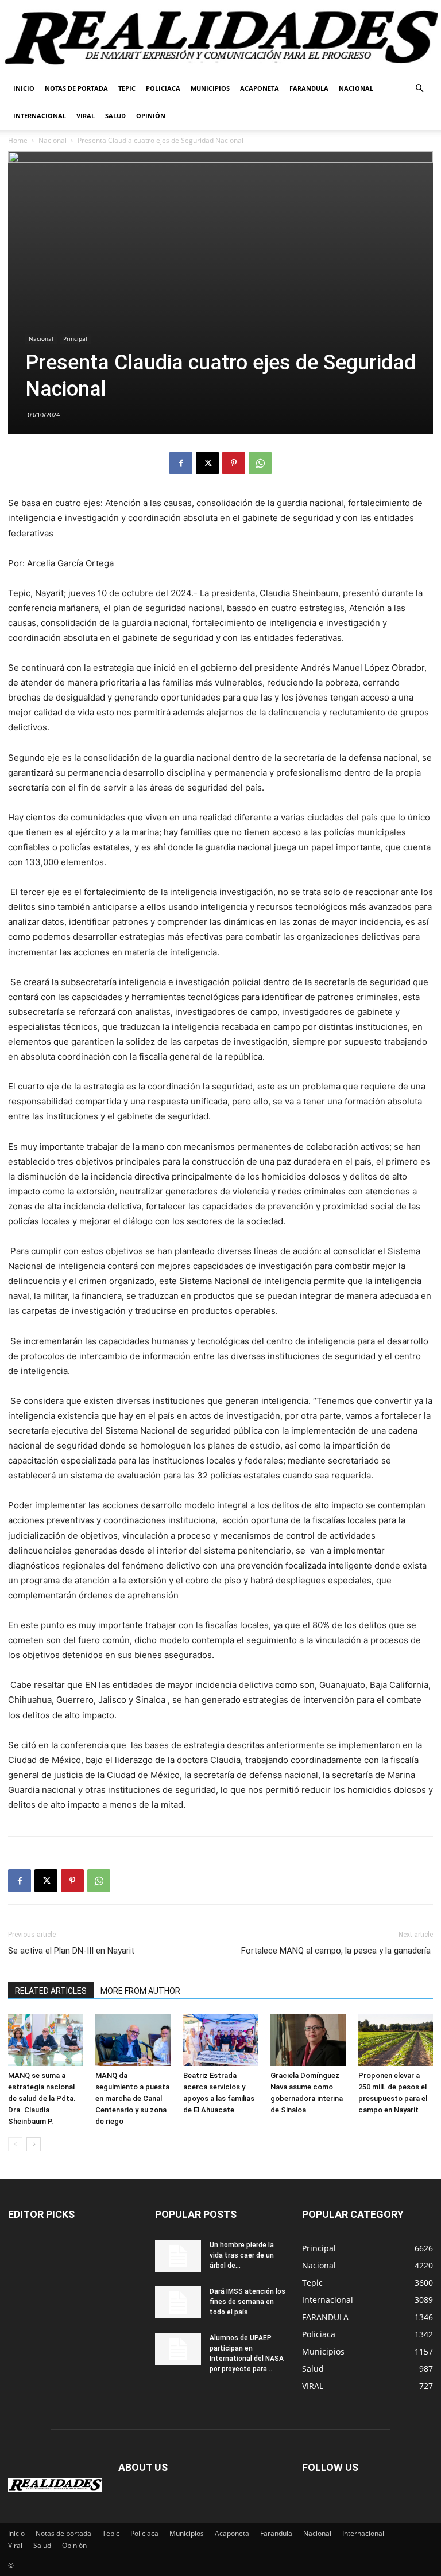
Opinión (151, 116)
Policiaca (163, 88)
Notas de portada (76, 88)
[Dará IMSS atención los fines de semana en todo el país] (178, 2302)
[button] (419, 89)
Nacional (356, 88)
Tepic (127, 88)
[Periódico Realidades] (220, 38)
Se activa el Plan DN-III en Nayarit (71, 1951)
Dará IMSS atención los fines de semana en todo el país (247, 2302)
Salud (115, 116)
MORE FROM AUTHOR (140, 1991)
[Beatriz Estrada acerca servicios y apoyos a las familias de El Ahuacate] (220, 2040)
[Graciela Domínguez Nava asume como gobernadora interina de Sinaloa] (308, 2040)
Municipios (210, 88)
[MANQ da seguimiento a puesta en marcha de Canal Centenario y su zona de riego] (133, 2040)
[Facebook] (181, 463)
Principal (75, 338)
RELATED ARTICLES (51, 1991)
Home (18, 140)
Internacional (40, 116)
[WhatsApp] (260, 463)
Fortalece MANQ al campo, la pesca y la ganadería (337, 1951)
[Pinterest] (234, 463)
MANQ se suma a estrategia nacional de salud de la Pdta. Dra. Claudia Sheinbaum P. (42, 2098)
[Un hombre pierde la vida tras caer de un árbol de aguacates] (178, 2256)
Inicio (24, 88)
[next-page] (34, 2144)
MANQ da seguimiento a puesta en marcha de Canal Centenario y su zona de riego (132, 2098)
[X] (207, 463)
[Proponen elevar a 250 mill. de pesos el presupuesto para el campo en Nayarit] (396, 2040)
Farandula (309, 88)
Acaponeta (260, 88)
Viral (86, 116)
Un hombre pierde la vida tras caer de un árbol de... (242, 2255)
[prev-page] (15, 2144)
